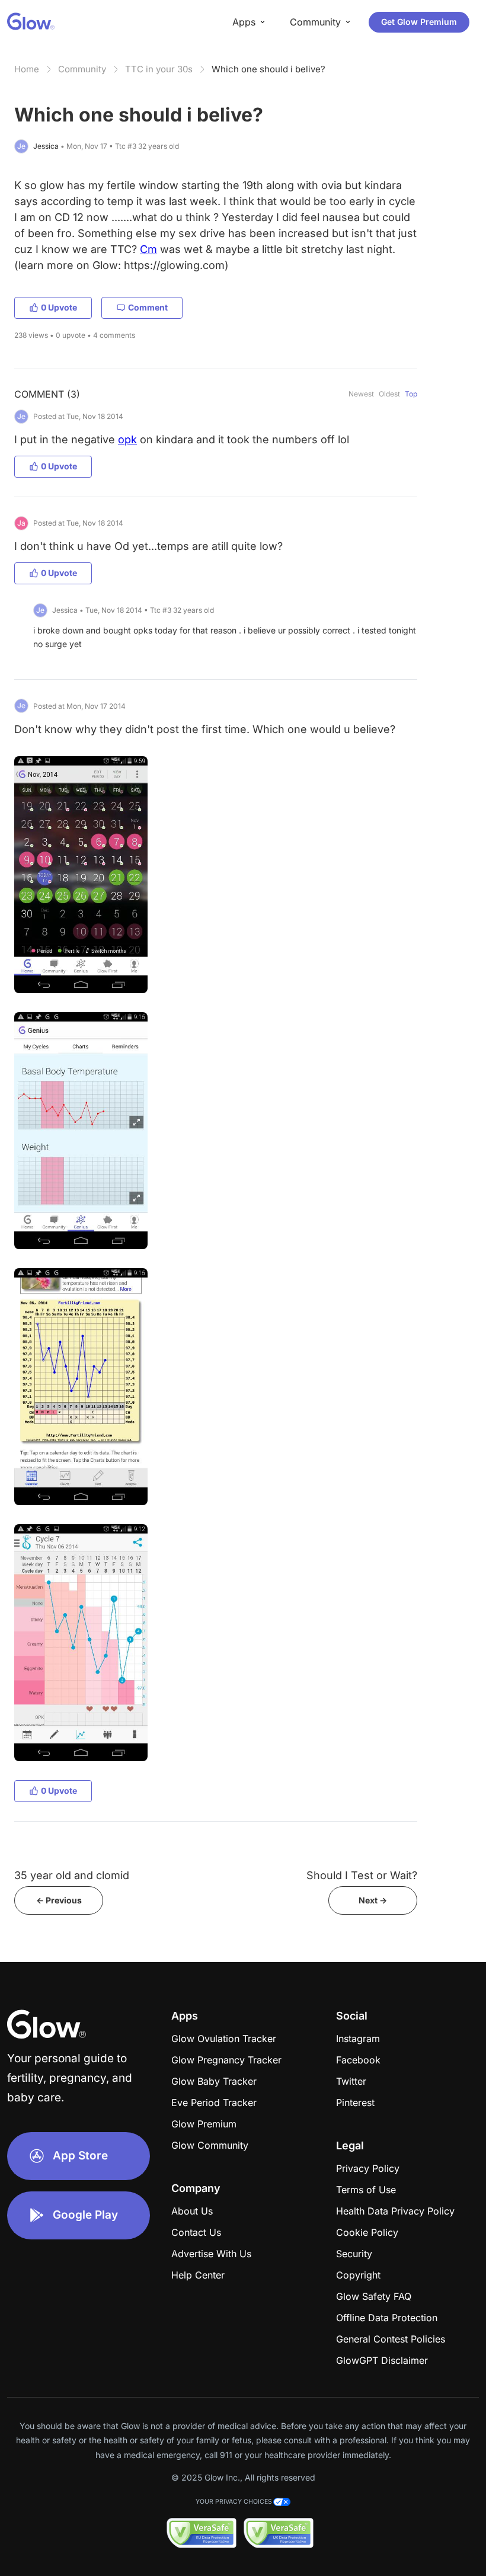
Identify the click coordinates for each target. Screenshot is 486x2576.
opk (127, 439)
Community (82, 69)
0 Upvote (59, 307)
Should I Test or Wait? (362, 1875)
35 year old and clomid (72, 1875)
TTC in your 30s (159, 69)
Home (27, 69)
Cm (148, 249)
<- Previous (59, 1900)
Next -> (373, 1900)
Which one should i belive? (268, 69)
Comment (148, 307)
